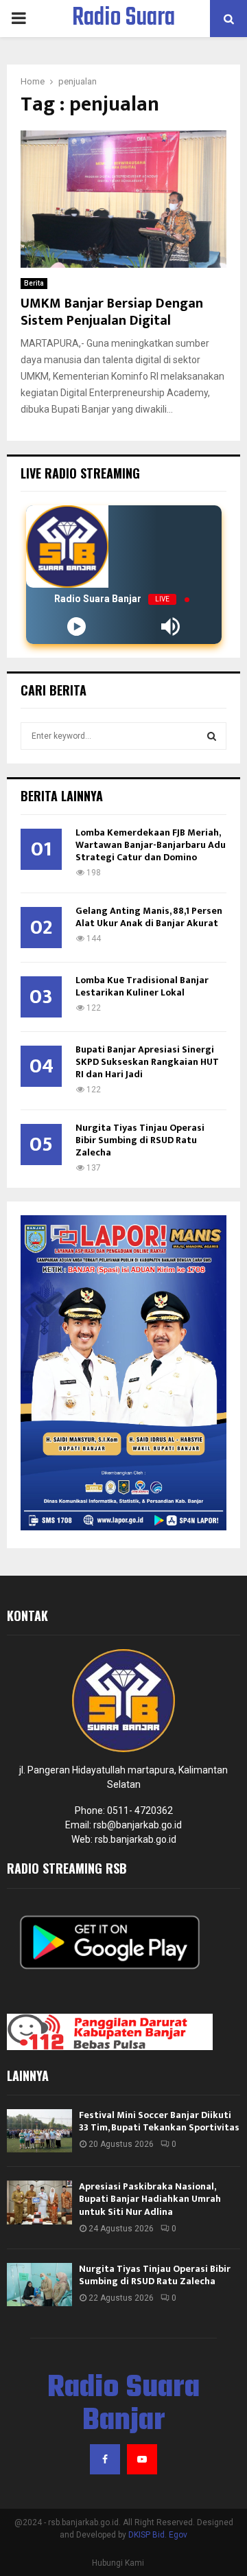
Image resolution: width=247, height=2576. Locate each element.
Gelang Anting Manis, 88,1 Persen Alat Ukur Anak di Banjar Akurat (149, 917)
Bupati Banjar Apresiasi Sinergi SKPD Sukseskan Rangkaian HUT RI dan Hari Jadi (147, 1062)
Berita (34, 283)
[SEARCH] (212, 736)
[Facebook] (105, 2459)
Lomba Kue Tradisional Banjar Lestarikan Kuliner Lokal (142, 986)
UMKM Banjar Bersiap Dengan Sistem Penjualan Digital (112, 312)
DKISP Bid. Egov (158, 2535)
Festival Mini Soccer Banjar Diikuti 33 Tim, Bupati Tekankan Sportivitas (159, 2121)
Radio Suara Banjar (123, 36)
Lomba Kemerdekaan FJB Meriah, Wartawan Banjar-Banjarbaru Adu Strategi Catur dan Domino (151, 845)
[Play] (77, 626)
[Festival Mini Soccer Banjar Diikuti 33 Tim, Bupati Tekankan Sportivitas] (39, 2131)
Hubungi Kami (118, 2563)
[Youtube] (142, 2459)
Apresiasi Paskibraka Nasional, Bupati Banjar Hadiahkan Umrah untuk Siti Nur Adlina (150, 2199)
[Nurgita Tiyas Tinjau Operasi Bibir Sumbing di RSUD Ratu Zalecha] (39, 2285)
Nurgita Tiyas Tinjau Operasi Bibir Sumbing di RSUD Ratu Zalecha (140, 1140)
